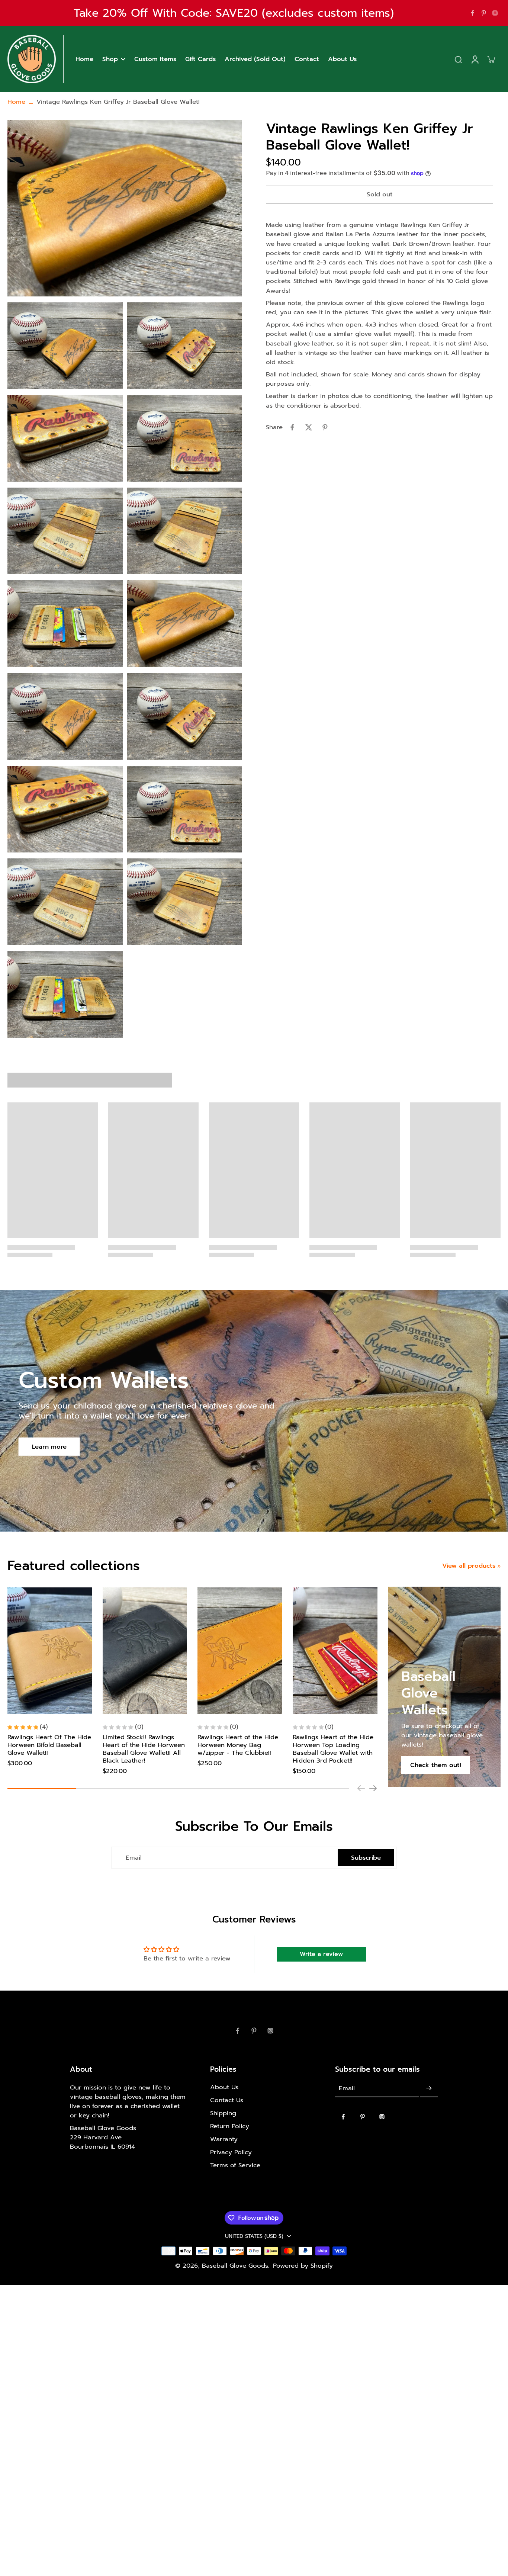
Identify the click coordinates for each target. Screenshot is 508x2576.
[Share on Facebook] (292, 427)
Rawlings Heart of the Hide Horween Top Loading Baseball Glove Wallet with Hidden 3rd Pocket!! (333, 1749)
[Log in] (475, 59)
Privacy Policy (231, 2152)
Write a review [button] (321, 1954)
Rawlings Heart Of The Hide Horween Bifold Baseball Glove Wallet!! (49, 1745)
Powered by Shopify (303, 2266)
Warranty (224, 2139)
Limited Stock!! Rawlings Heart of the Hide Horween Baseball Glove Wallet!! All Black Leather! (144, 1749)
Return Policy (230, 2126)
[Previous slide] (361, 1788)
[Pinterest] (484, 13)
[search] (458, 59)
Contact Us (227, 2100)
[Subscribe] (429, 2089)
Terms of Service (235, 2165)
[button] (380, 195)
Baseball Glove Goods (235, 2266)
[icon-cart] (491, 59)
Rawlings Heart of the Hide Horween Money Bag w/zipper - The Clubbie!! (238, 1745)
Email (134, 1858)
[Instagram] (495, 13)
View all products (469, 1566)
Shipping (223, 2113)
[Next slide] (373, 1788)
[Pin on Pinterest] (325, 427)
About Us (224, 2087)
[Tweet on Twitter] (309, 427)
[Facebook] (473, 13)
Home (16, 102)
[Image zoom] (125, 208)
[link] (499, 1566)
